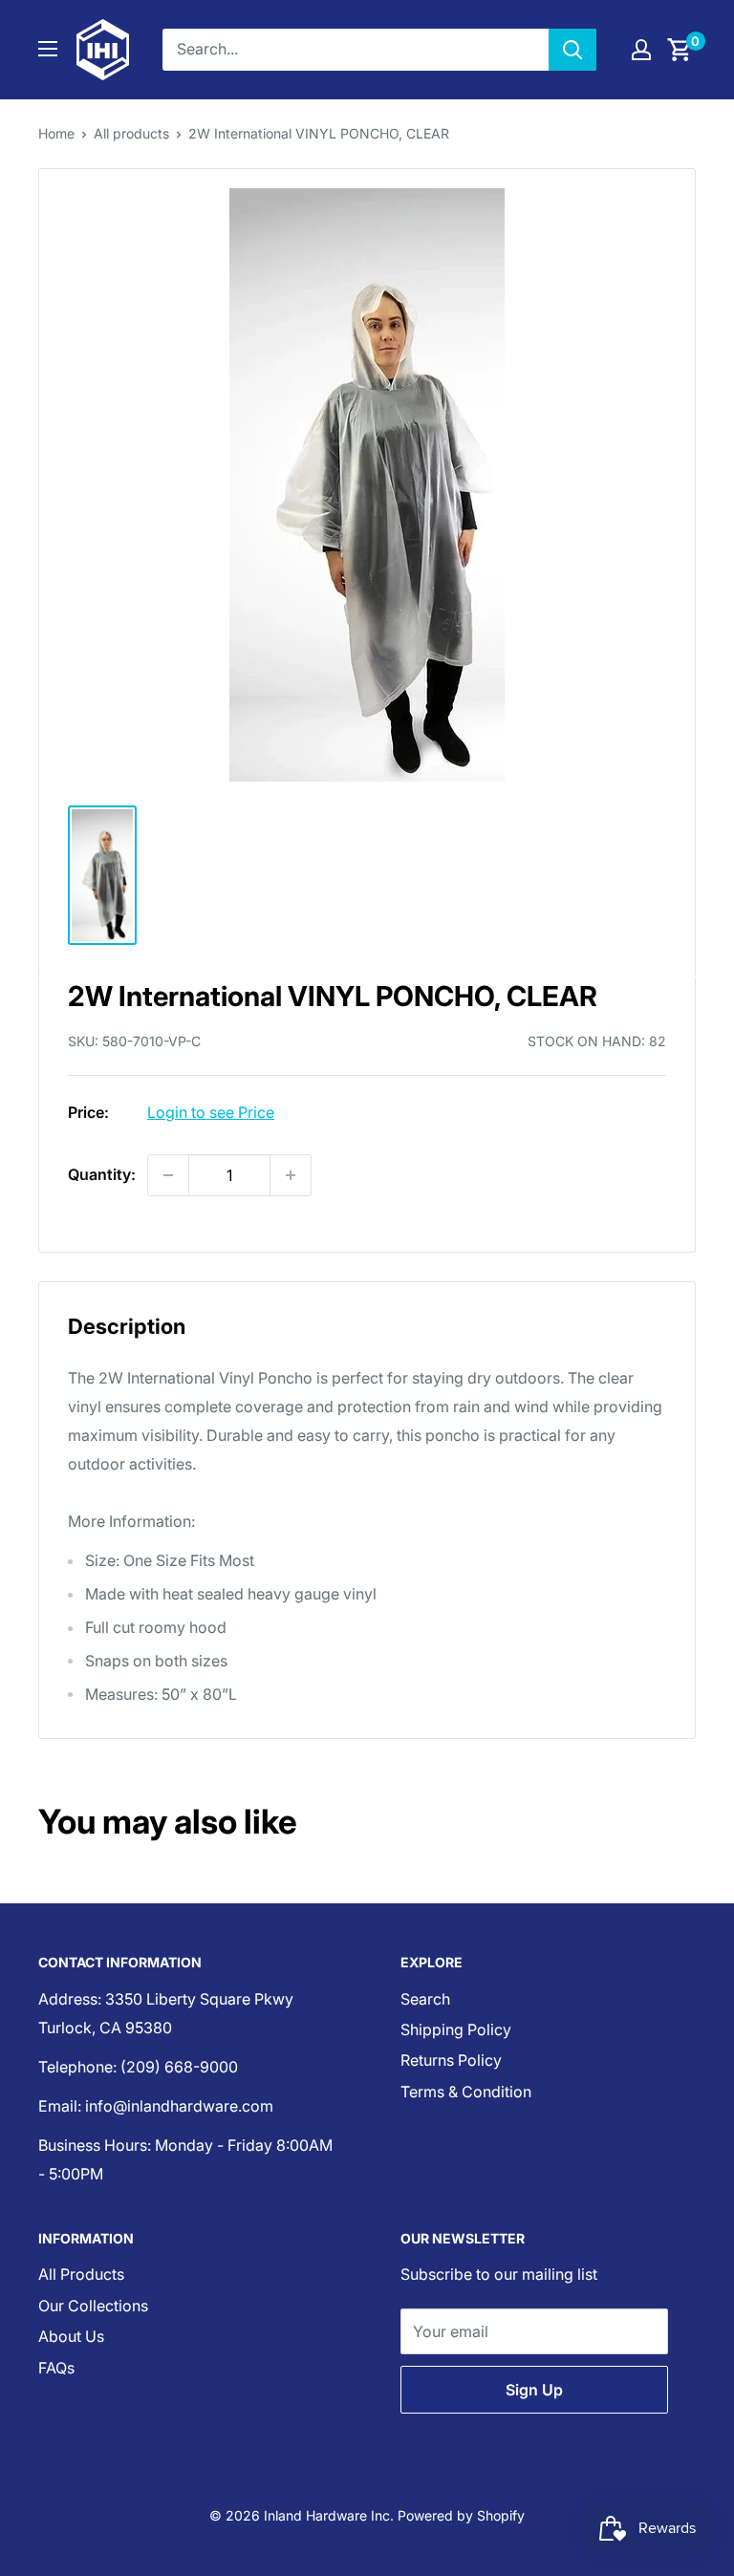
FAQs (56, 2368)
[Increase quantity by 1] (291, 1175)
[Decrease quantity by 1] (168, 1175)
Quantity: (102, 1174)
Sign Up (534, 2390)
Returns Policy (451, 2060)
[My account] (641, 50)
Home (56, 133)
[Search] (572, 50)
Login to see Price (211, 1112)
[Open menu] (48, 49)
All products (131, 133)
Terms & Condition (466, 2092)
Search (425, 1999)
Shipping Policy (456, 2029)
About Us (71, 2336)
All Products (81, 2274)
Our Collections (93, 2306)
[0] (680, 50)
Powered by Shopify (461, 2515)
